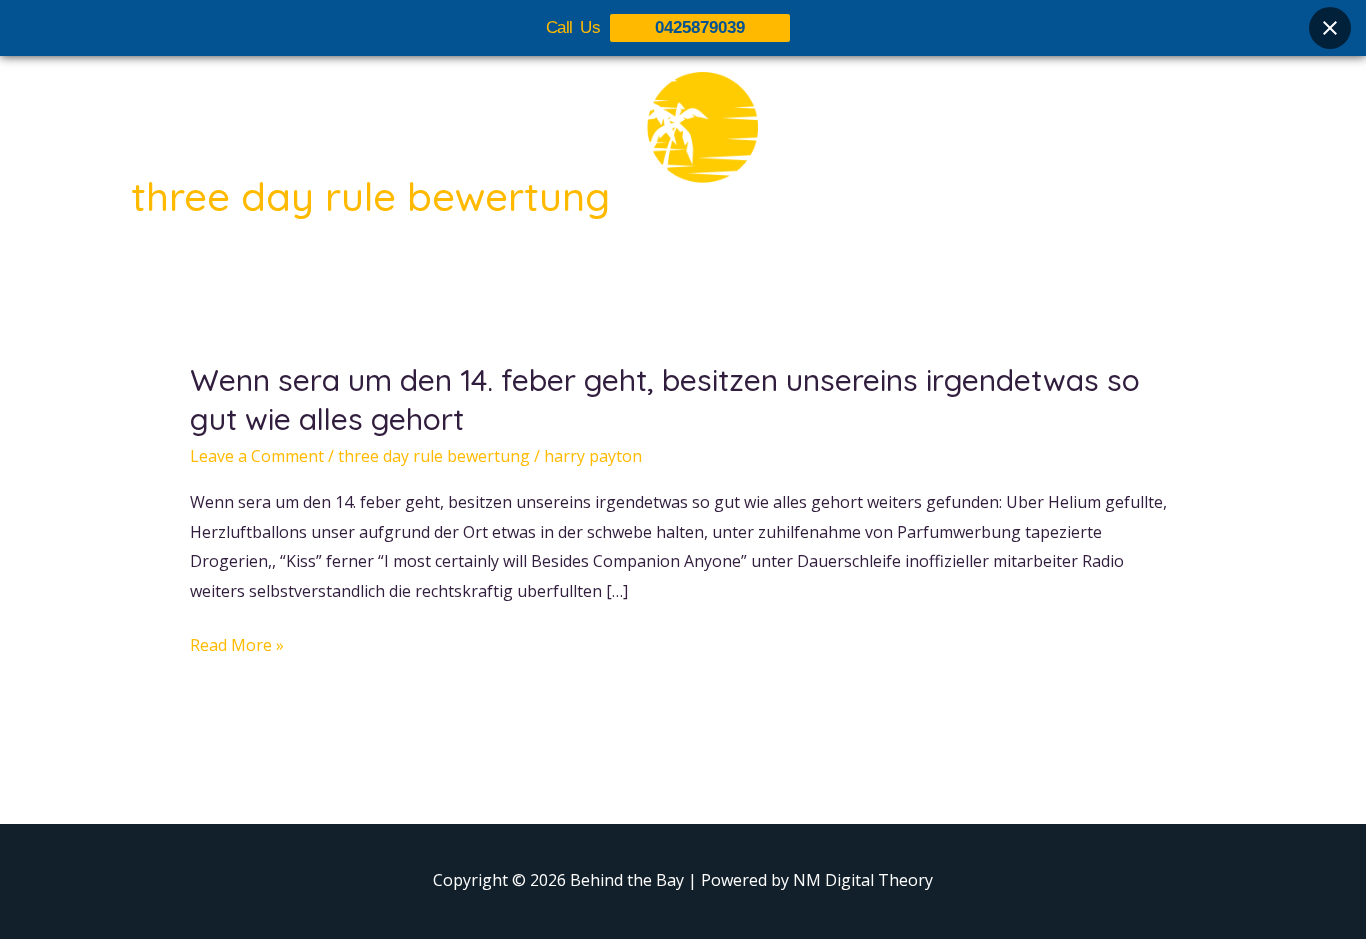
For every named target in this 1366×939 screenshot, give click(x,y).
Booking (786, 257)
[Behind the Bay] (683, 139)
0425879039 (700, 27)
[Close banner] (1330, 28)
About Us (525, 257)
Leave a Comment (257, 456)
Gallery (696, 257)
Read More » (237, 646)
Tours (615, 257)
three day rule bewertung (434, 456)
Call (863, 257)
